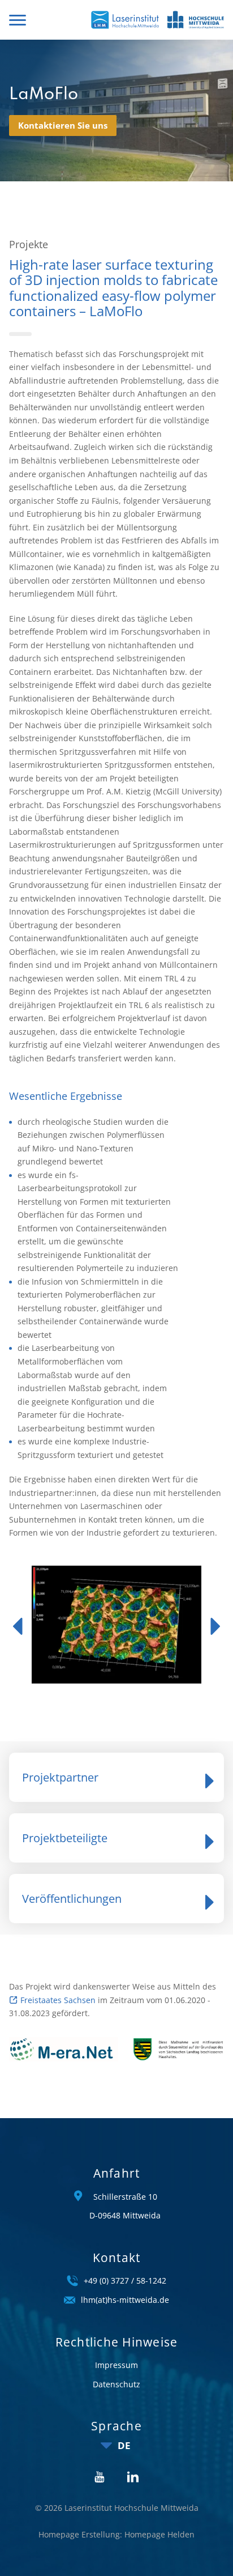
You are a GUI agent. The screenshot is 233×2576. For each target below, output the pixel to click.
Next (215, 1626)
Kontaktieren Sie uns (63, 125)
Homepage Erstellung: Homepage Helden (116, 2534)
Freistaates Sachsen (58, 2000)
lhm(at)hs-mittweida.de (125, 2300)
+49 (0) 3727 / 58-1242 (125, 2280)
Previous (18, 1626)
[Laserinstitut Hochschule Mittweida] (125, 20)
